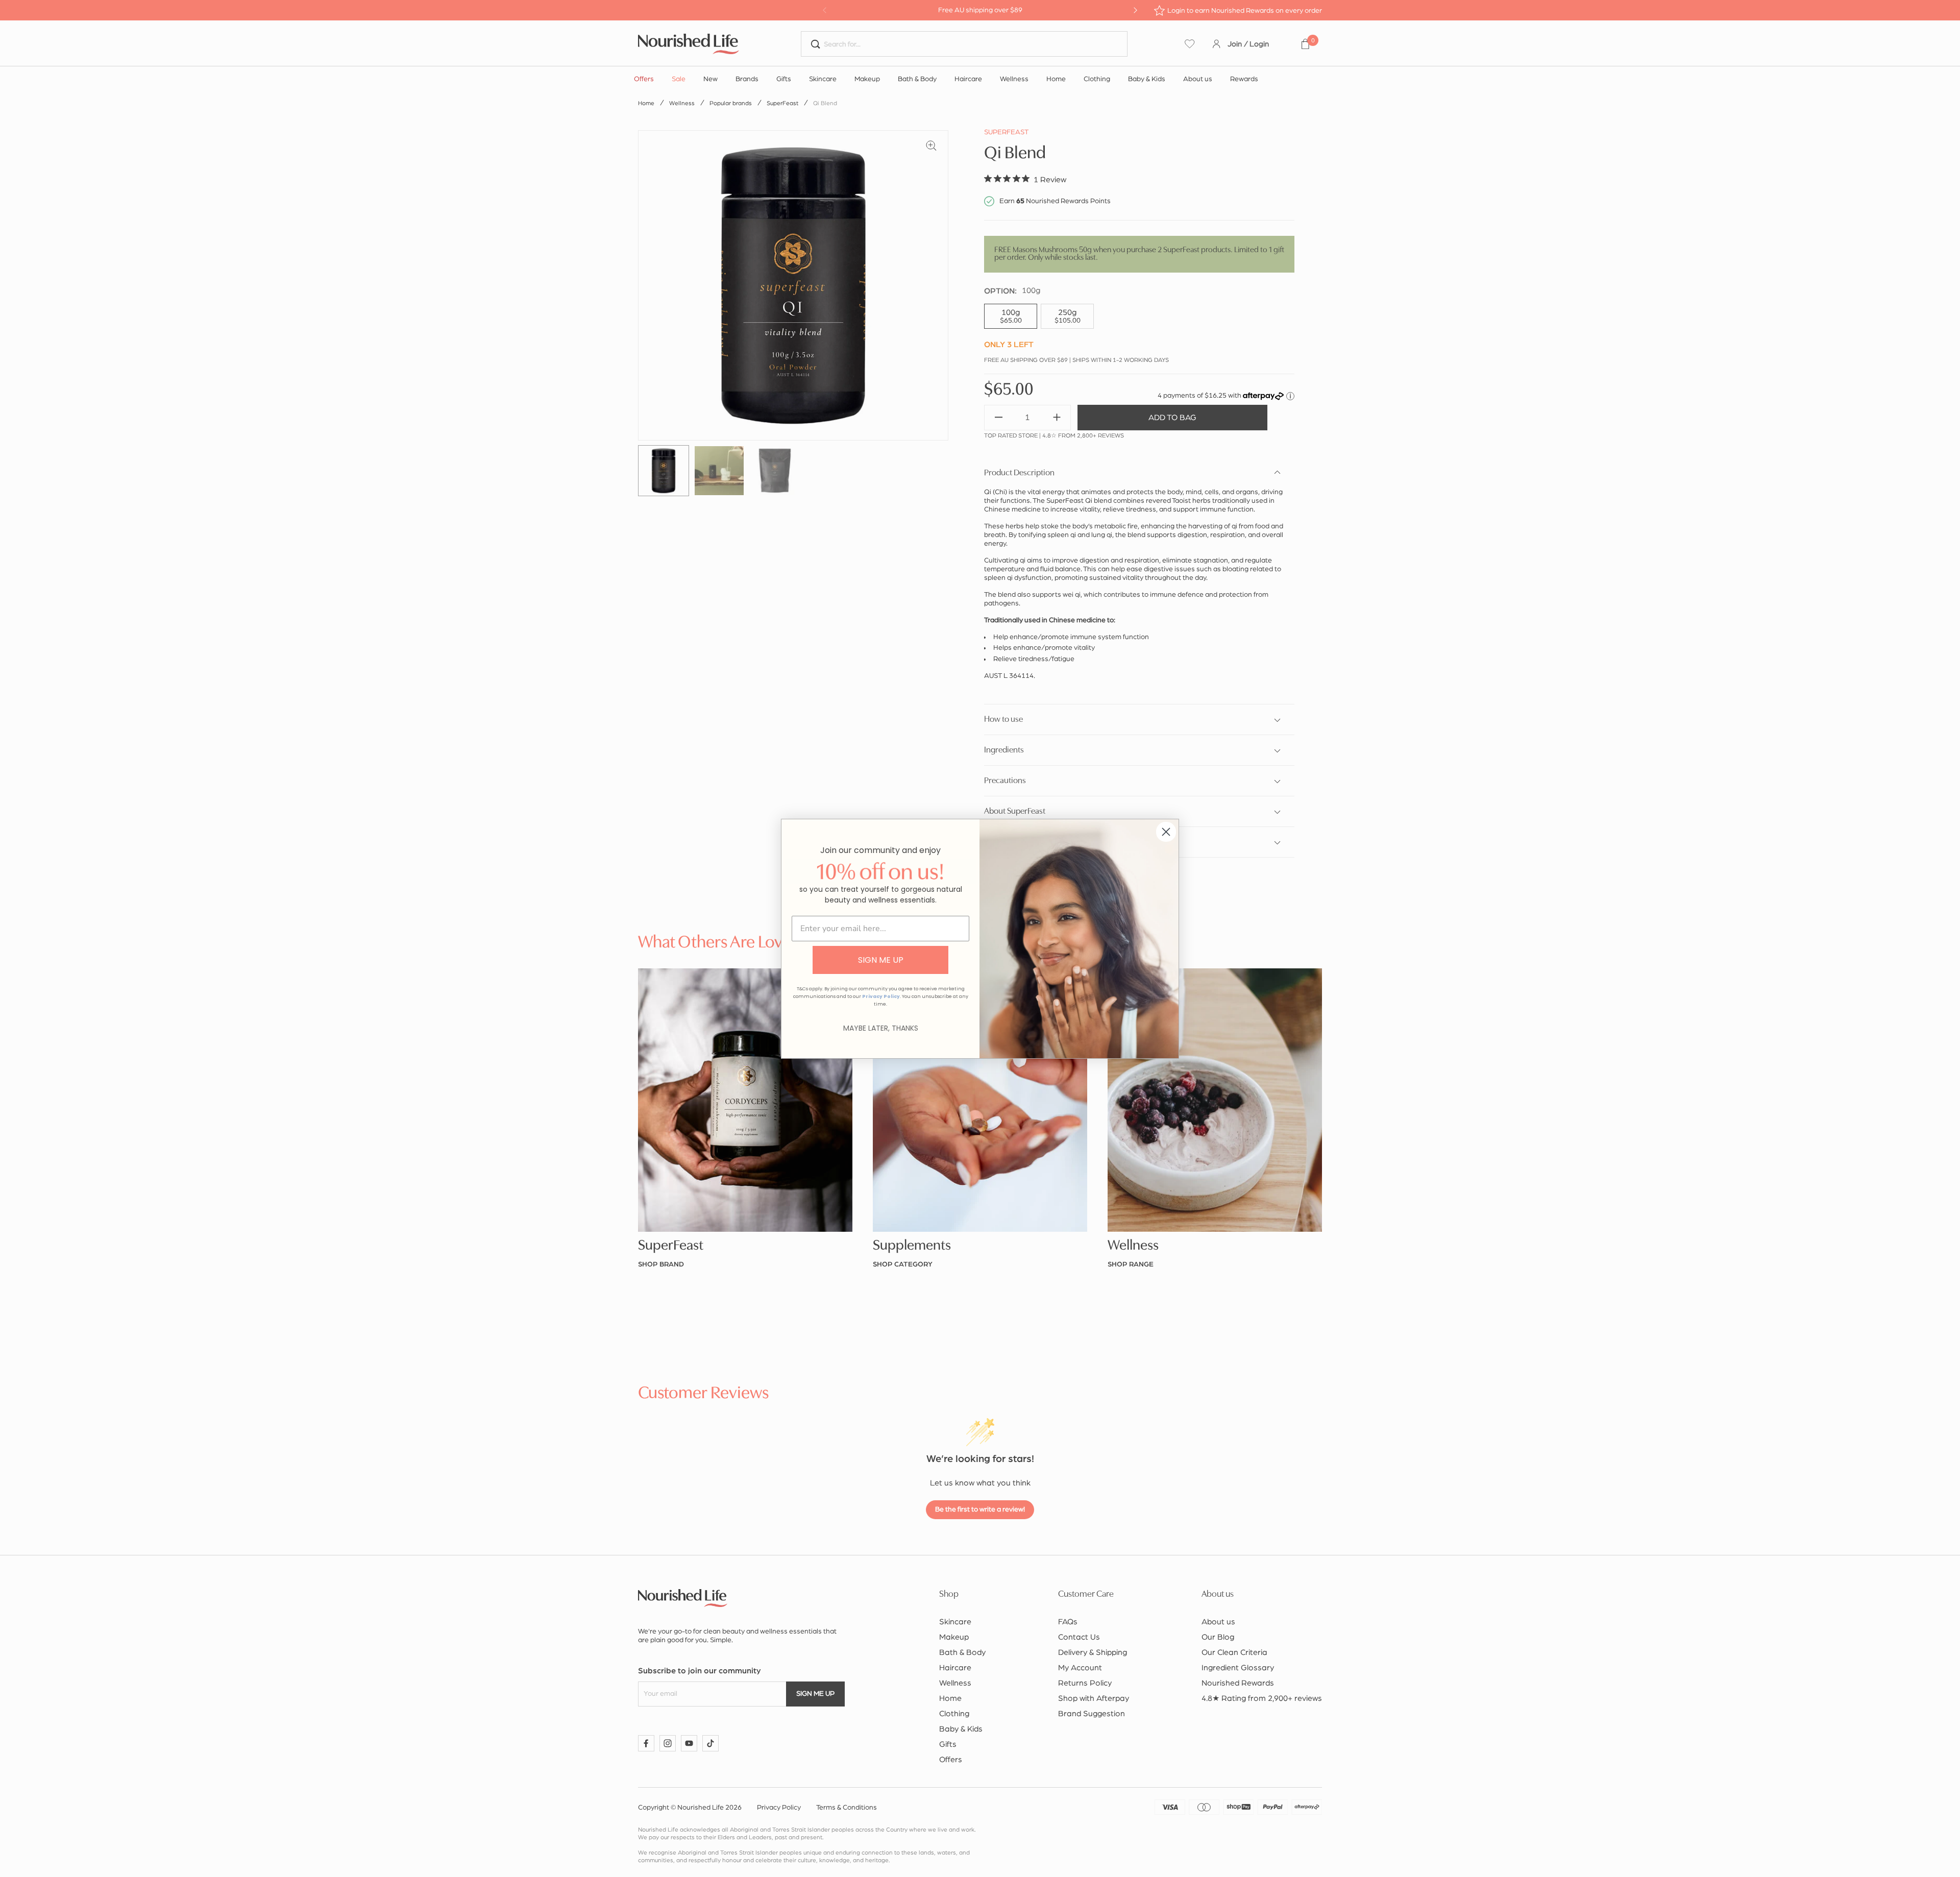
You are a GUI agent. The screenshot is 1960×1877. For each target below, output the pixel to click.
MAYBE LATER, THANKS (881, 1028)
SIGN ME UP (881, 960)
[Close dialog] (1166, 832)
